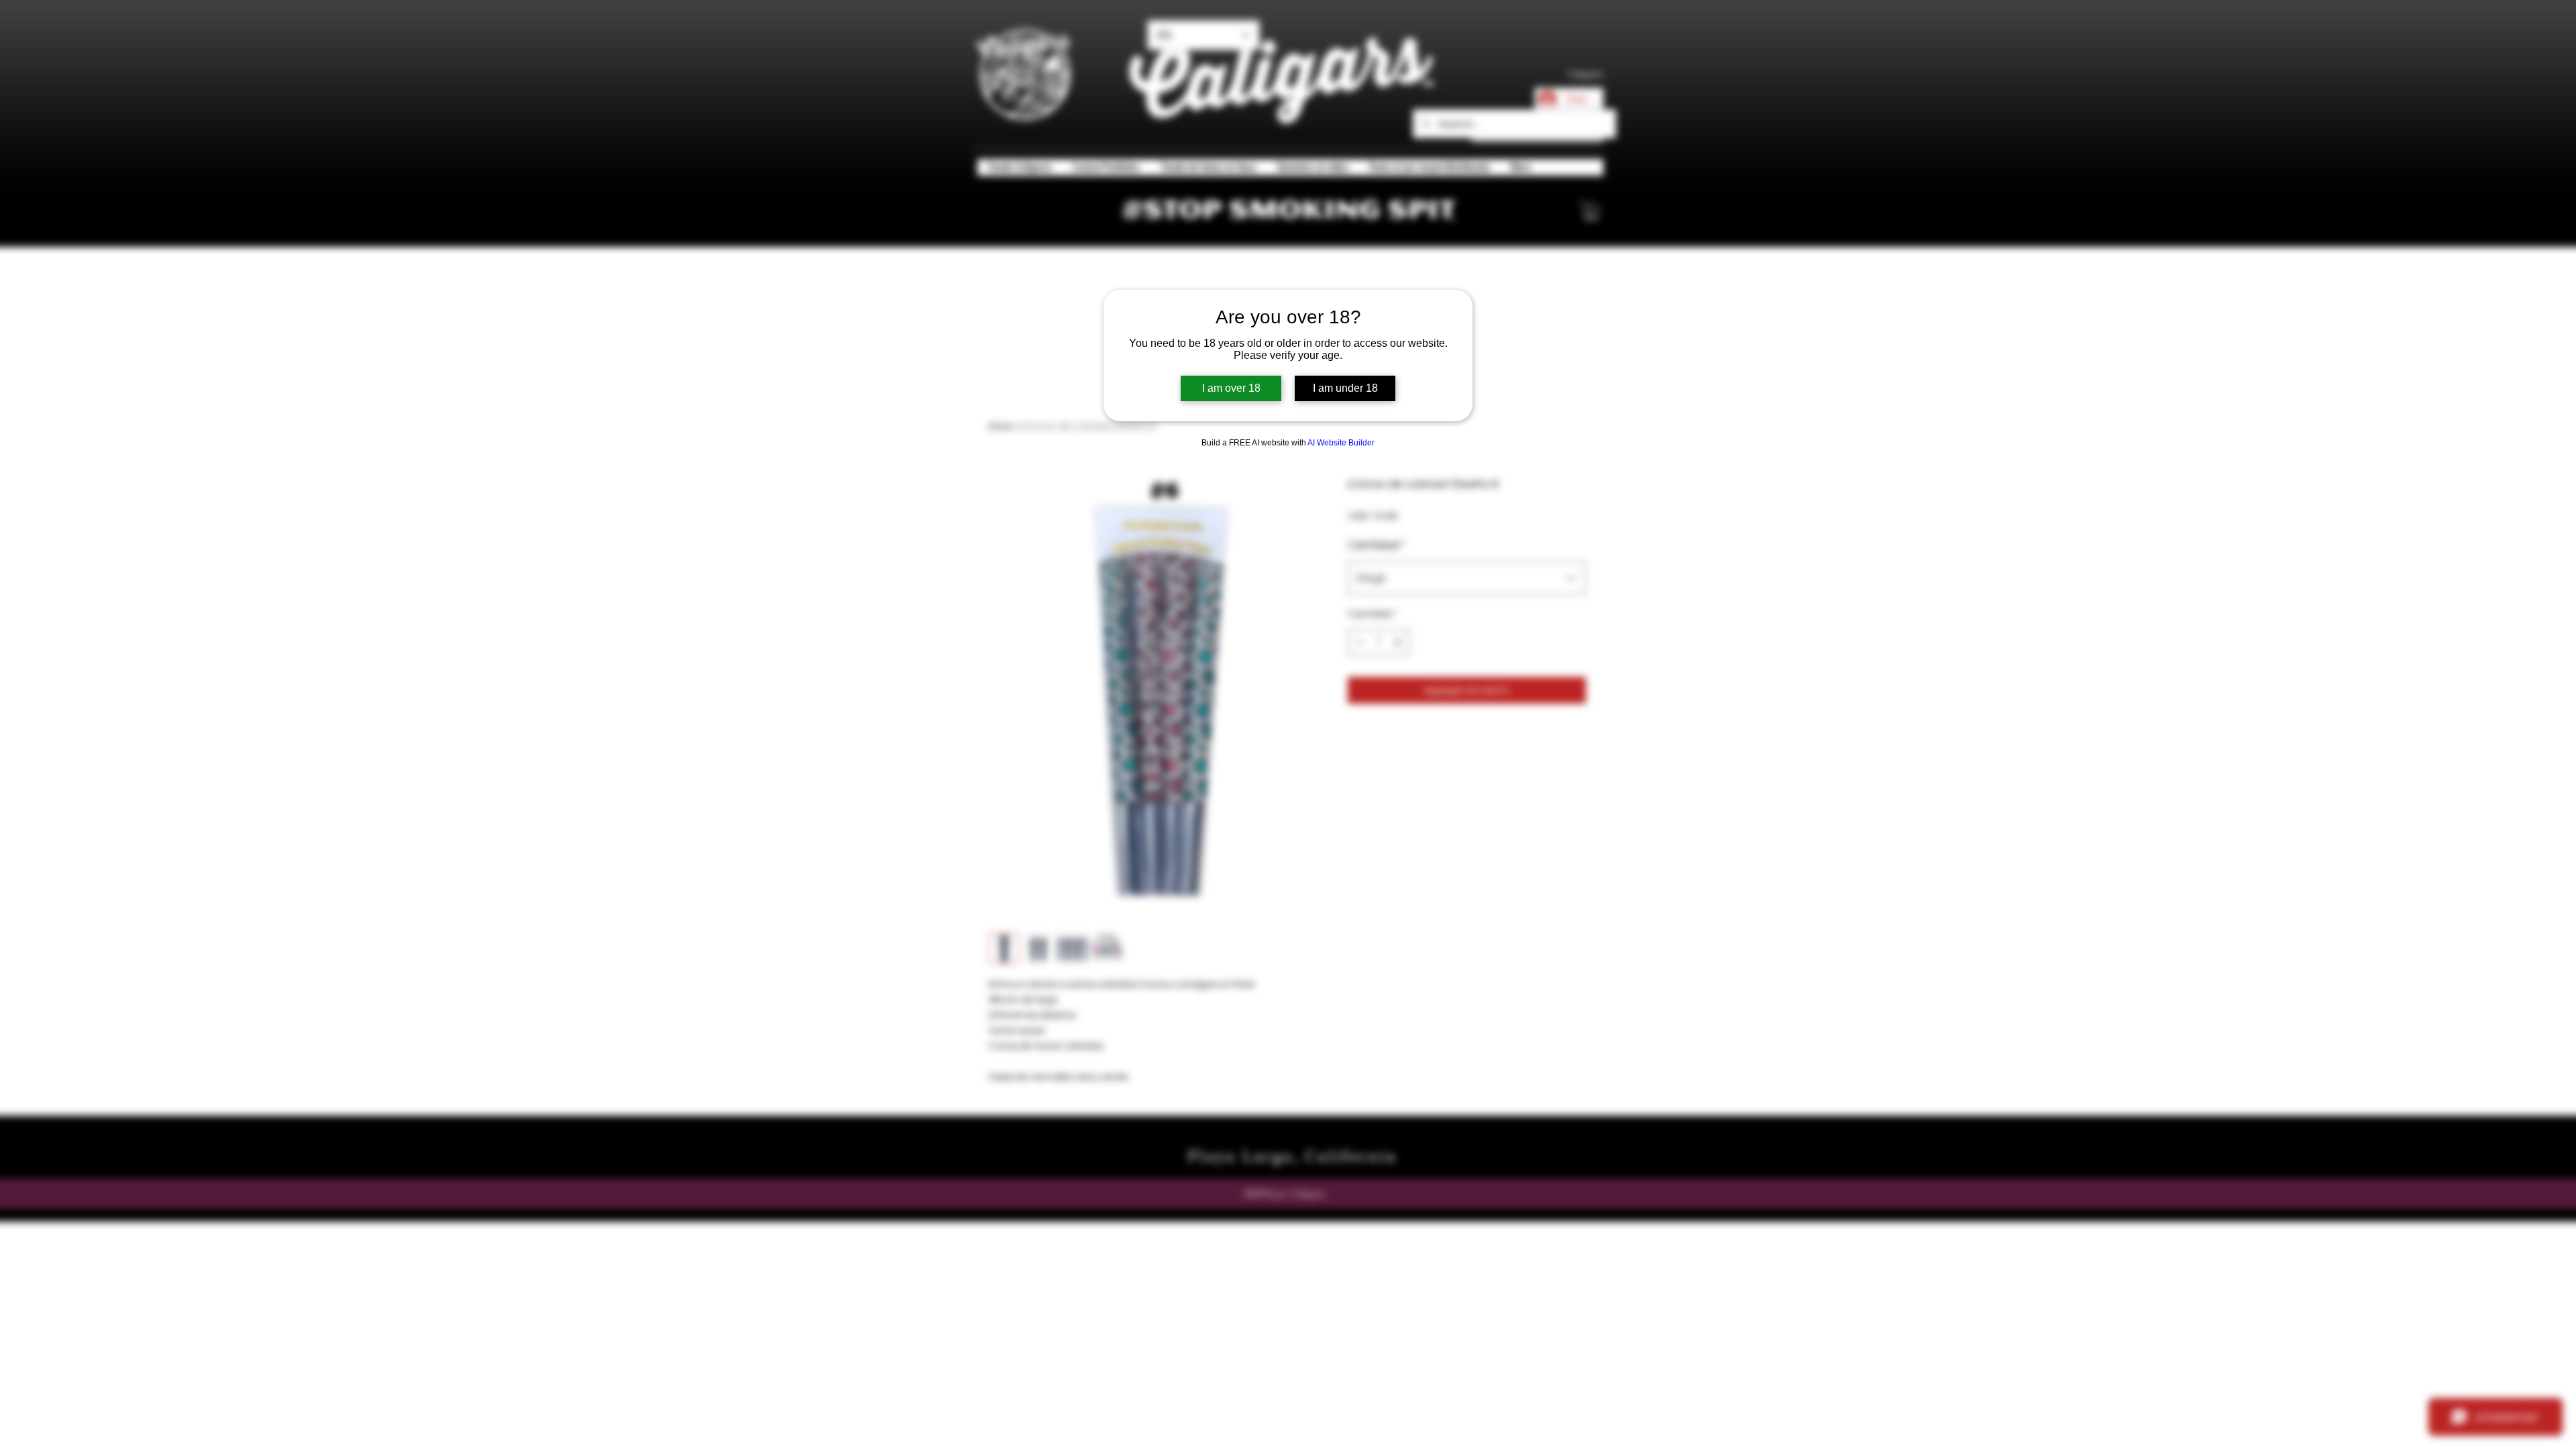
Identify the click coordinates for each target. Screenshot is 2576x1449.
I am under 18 (1345, 388)
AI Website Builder (1341, 443)
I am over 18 (1231, 388)
